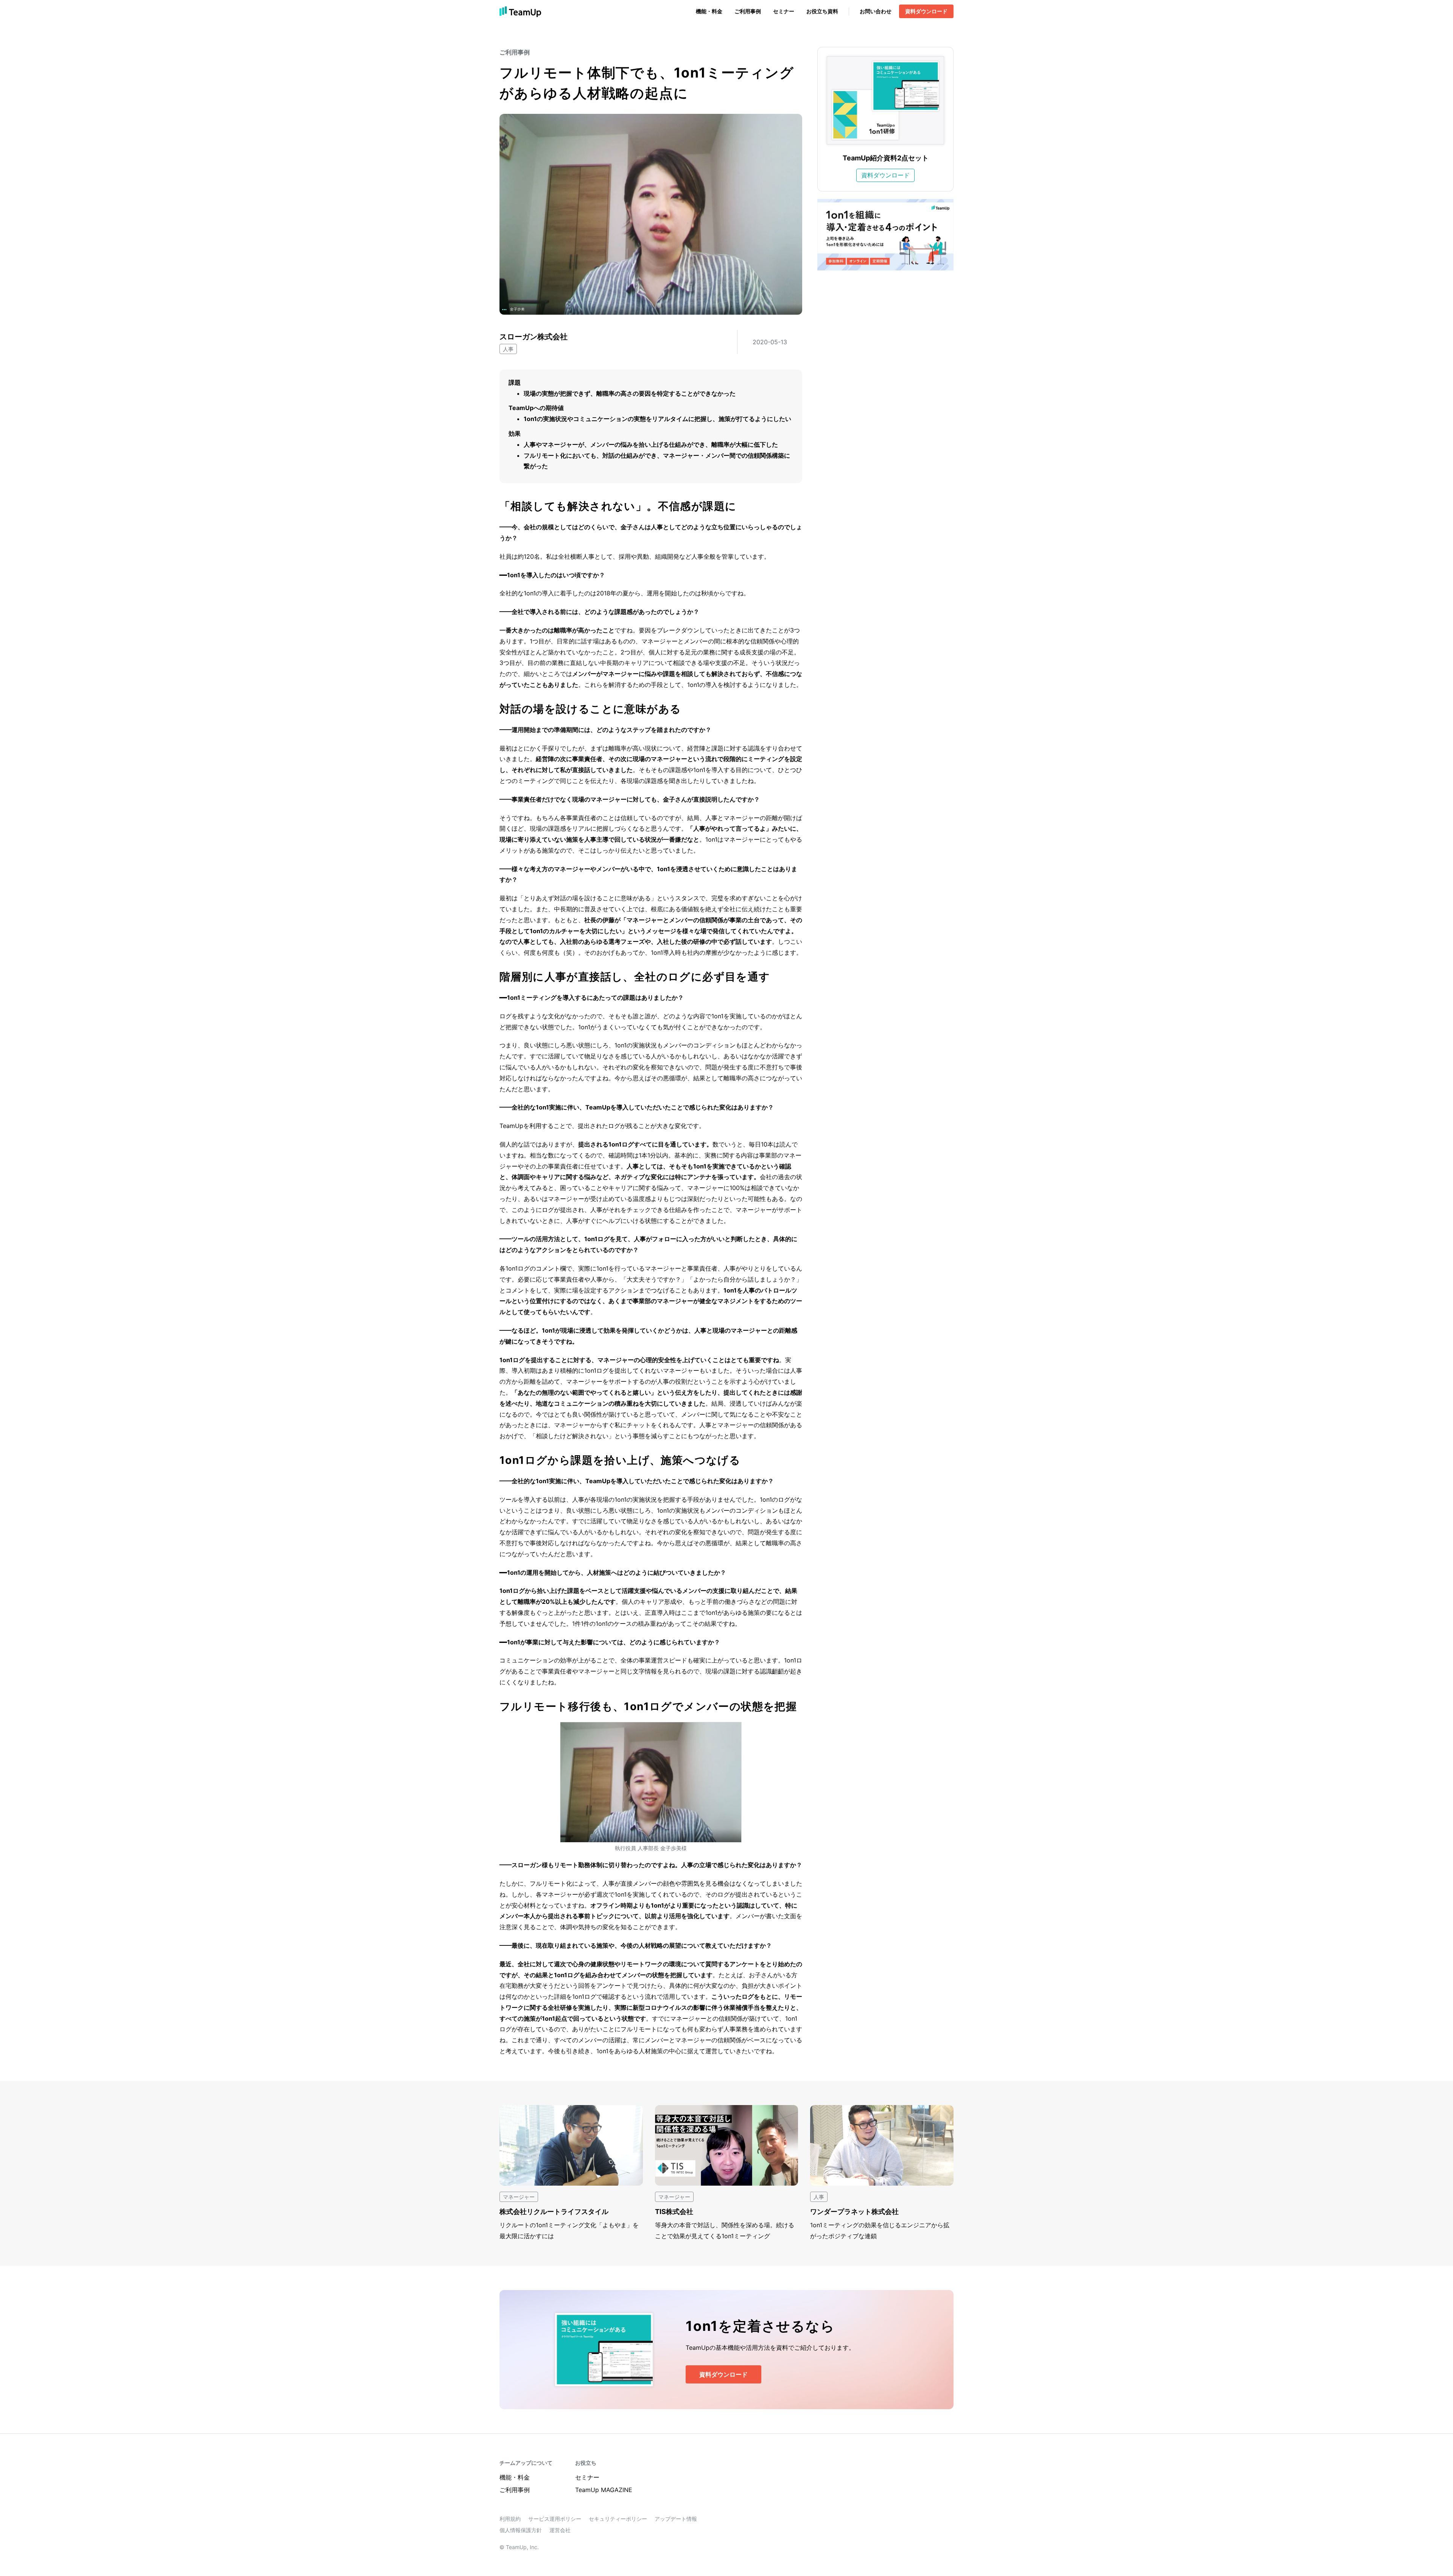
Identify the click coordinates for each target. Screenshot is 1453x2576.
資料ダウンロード (926, 11)
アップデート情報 (676, 2519)
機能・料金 (709, 11)
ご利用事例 (748, 11)
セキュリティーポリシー (618, 2519)
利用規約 (510, 2519)
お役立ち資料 (822, 11)
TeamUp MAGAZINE (604, 2490)
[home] (520, 11)
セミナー (784, 11)
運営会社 (560, 2530)
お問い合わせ (876, 11)
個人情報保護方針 (521, 2530)
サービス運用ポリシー (555, 2519)
